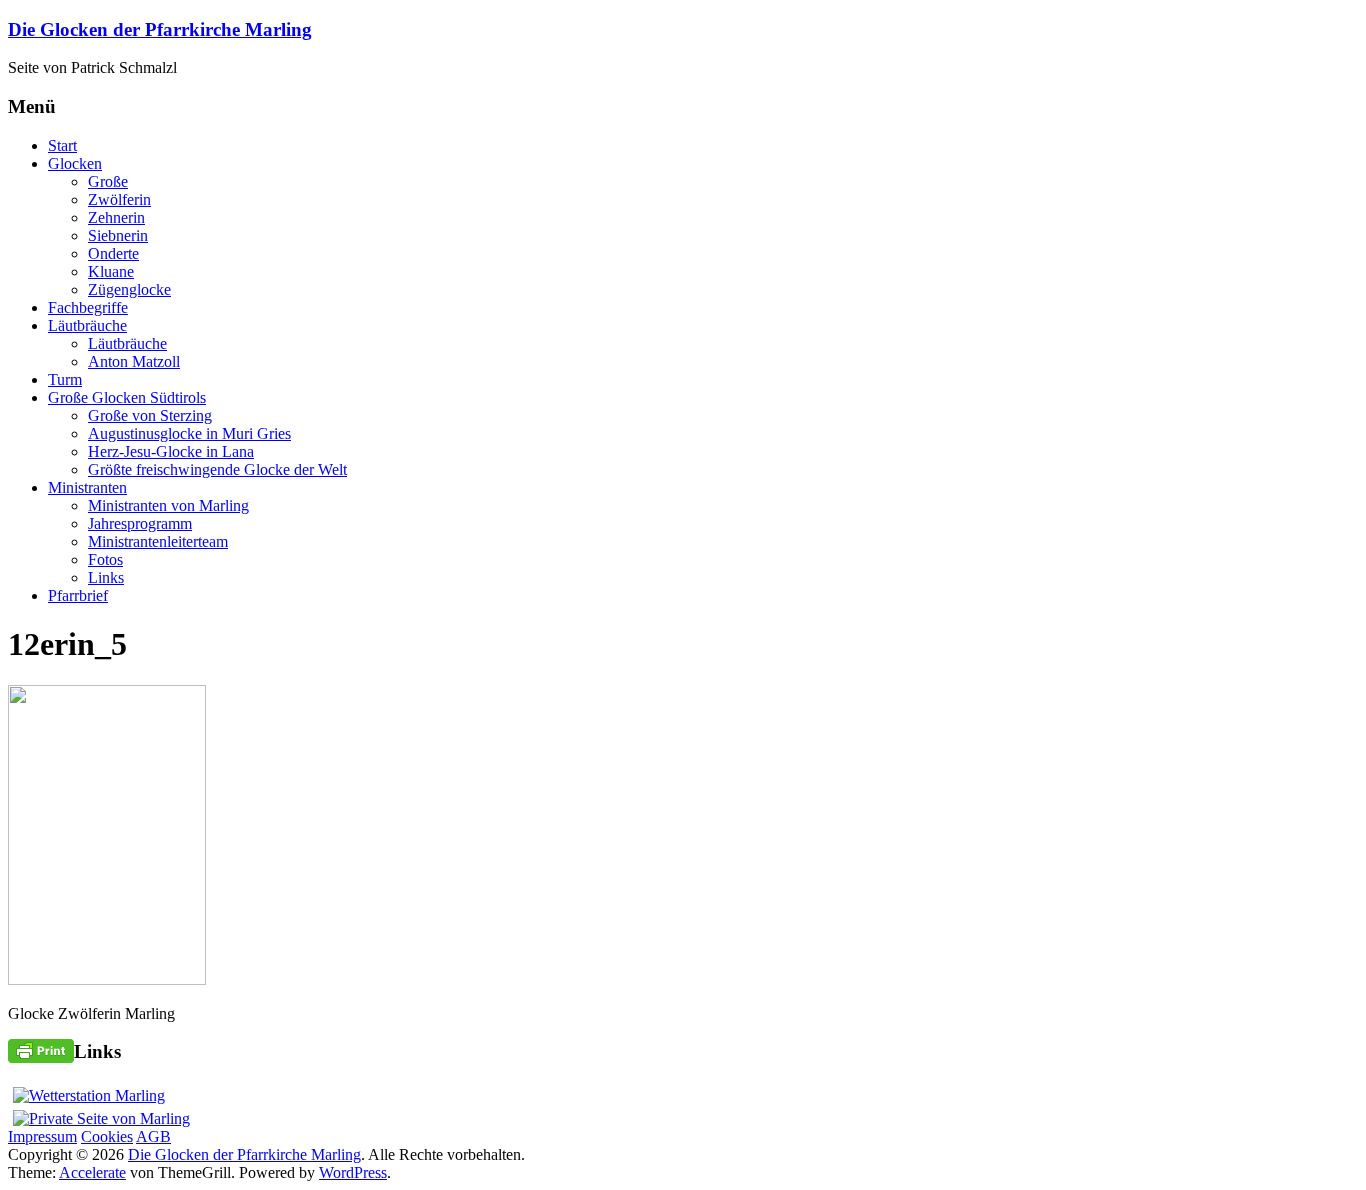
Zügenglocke (129, 289)
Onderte (113, 253)
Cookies (107, 1136)
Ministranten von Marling (168, 505)
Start (62, 145)
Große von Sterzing (150, 415)
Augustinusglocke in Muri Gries (189, 433)
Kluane (111, 271)
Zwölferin (119, 199)
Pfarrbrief (78, 595)
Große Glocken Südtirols (127, 397)
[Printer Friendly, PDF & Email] (41, 1049)
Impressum (42, 1136)
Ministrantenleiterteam (158, 541)
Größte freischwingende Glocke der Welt (217, 469)
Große (108, 181)
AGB (153, 1136)
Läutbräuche (87, 325)
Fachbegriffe (88, 307)
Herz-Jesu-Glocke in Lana (171, 451)
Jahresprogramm (140, 523)
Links (106, 577)
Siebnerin (118, 235)
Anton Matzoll (134, 361)
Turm (65, 379)
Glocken (75, 163)
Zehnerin (116, 217)
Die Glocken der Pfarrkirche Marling (160, 29)
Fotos (105, 559)
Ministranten (87, 487)
